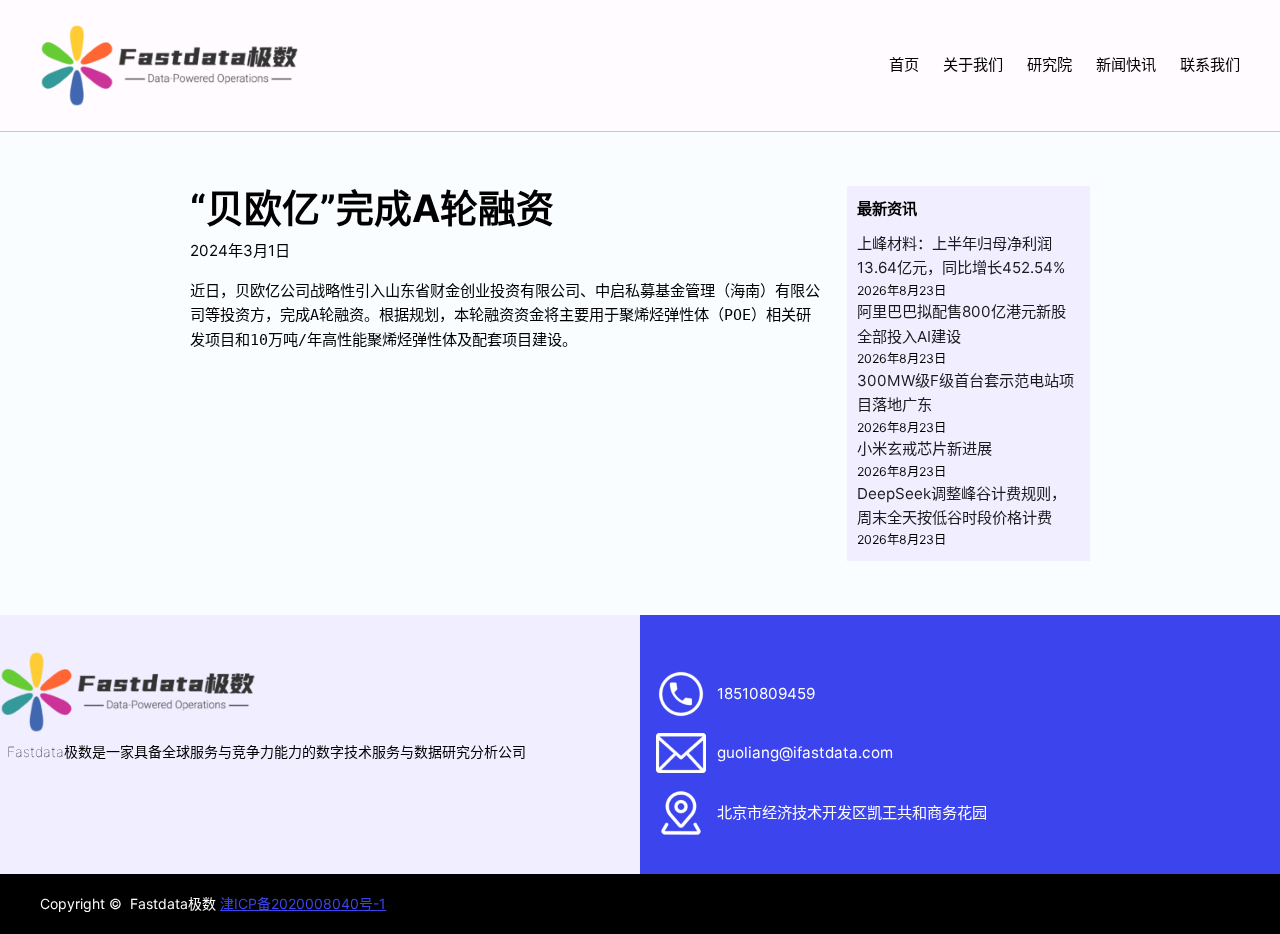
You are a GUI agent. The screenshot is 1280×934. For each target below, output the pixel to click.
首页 (904, 64)
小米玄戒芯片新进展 (924, 448)
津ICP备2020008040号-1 (303, 903)
